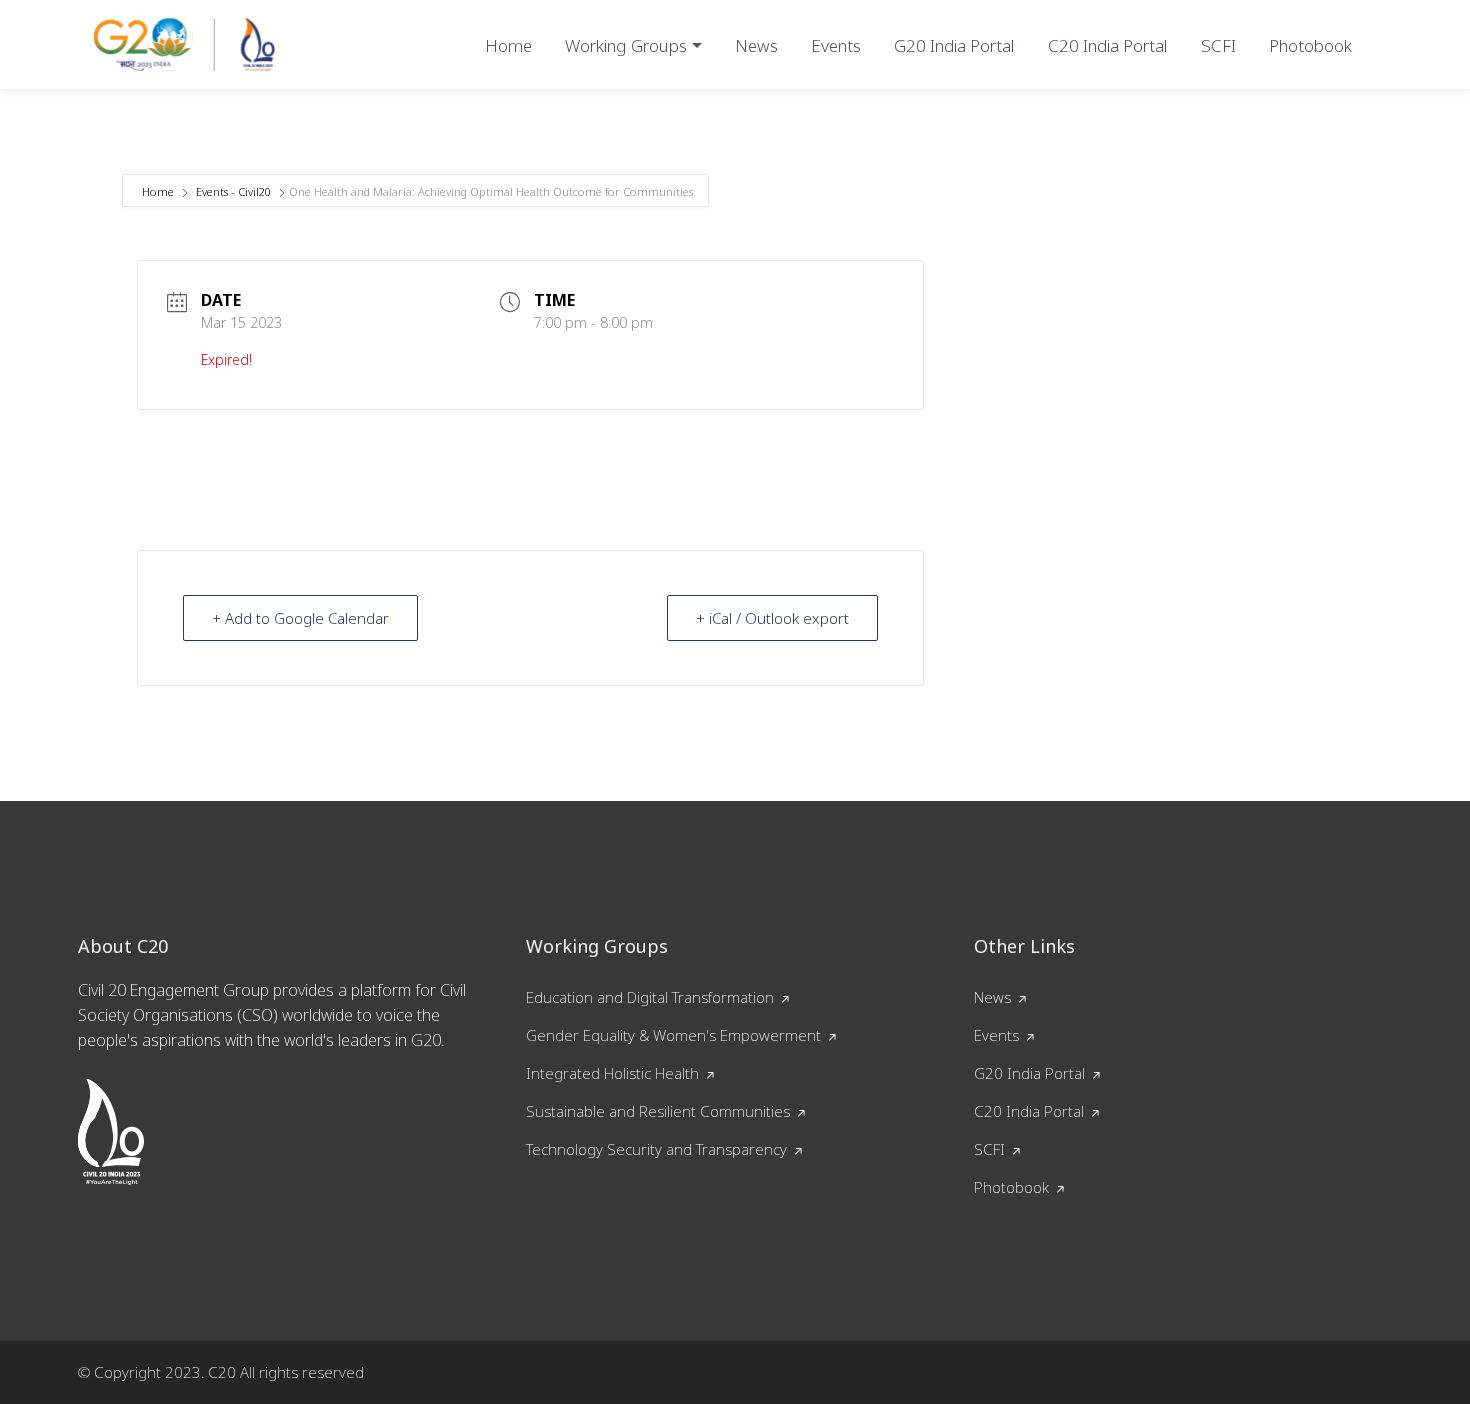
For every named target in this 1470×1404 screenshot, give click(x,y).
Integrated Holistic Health (612, 1073)
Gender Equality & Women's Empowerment (673, 1035)
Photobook (1310, 45)
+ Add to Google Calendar (300, 618)
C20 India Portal (1108, 45)
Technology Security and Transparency (656, 1149)
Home (508, 45)
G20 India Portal (954, 45)
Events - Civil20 (233, 191)
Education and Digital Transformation (650, 997)
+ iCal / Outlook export (772, 618)
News (756, 45)
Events (836, 45)
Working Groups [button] (626, 45)
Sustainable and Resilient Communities (658, 1111)
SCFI (1218, 45)
